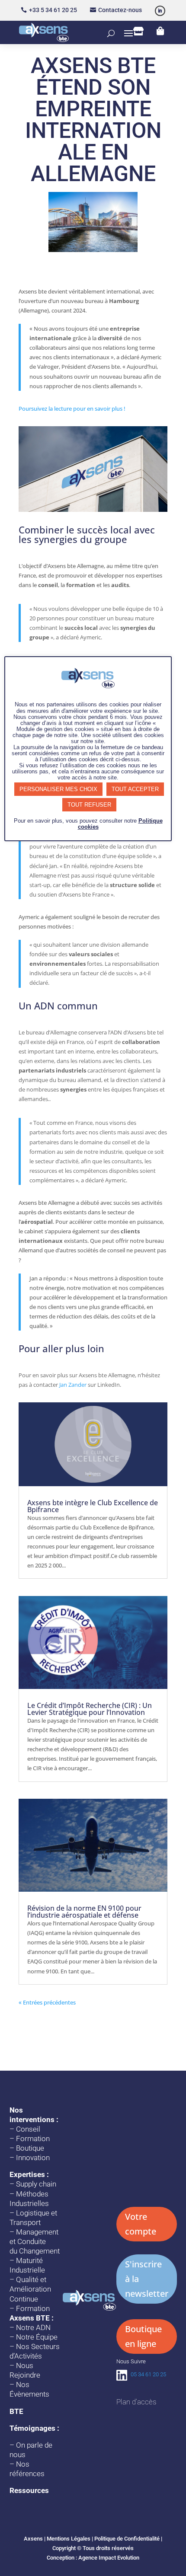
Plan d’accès (136, 2402)
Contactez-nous (120, 10)
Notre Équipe (37, 2337)
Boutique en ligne (143, 2336)
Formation (33, 2139)
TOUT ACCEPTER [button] (135, 789)
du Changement (35, 2251)
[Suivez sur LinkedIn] (160, 11)
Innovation (33, 2158)
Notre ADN (33, 2327)
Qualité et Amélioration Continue (30, 2289)
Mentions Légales (69, 2539)
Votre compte (141, 2224)
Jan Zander (73, 1385)
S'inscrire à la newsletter (147, 2279)
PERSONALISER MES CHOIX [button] (58, 789)
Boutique (30, 2148)
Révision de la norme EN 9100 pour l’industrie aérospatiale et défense (84, 1912)
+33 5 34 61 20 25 (53, 10)
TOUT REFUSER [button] (89, 805)
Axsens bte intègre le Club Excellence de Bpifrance (93, 1506)
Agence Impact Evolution (109, 2558)
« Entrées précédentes (47, 2002)
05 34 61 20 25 (148, 2374)
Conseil (28, 2129)
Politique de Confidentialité (127, 2539)
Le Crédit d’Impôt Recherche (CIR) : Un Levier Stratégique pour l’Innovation (90, 1709)
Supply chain (36, 2184)
